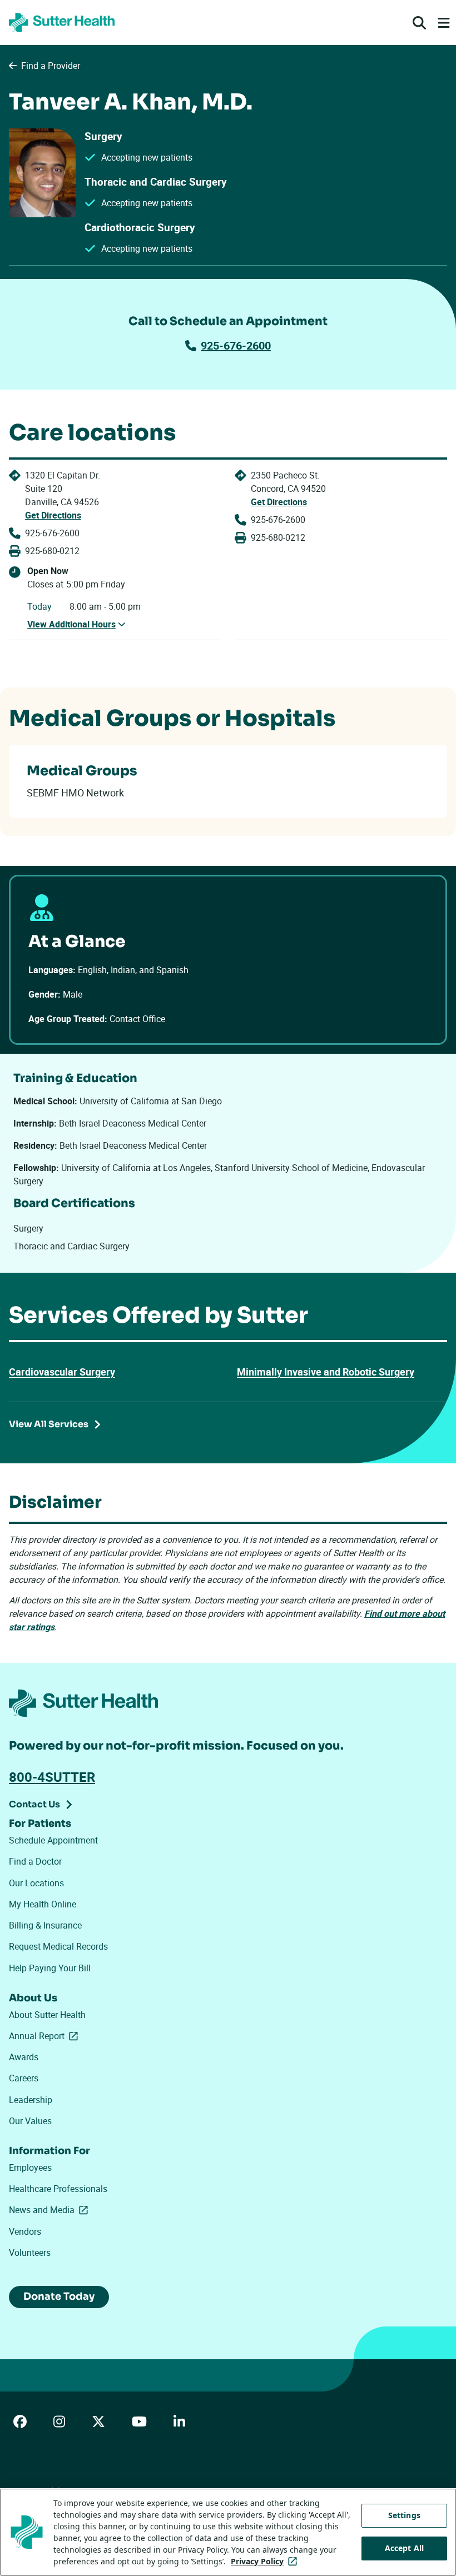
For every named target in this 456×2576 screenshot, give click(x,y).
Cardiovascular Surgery (62, 1372)
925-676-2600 (236, 345)
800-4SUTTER (52, 1777)
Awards (24, 2057)
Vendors (25, 2231)
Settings (404, 2515)
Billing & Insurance (45, 1925)
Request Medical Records (58, 1946)
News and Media (51, 2210)
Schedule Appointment (53, 1840)
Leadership (31, 2100)
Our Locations (36, 1883)
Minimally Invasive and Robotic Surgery (326, 1372)
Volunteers (30, 2253)
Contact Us (34, 1804)
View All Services (49, 1424)
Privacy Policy (266, 2561)
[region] (228, 2532)
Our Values (30, 2121)
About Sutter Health (47, 2015)
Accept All (404, 2548)
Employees (30, 2168)
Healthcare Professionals (58, 2189)
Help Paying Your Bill (50, 1968)
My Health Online (43, 1904)
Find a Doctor (35, 1861)
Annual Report (46, 2036)
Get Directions (53, 515)
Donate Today (59, 2296)
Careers (24, 2078)
